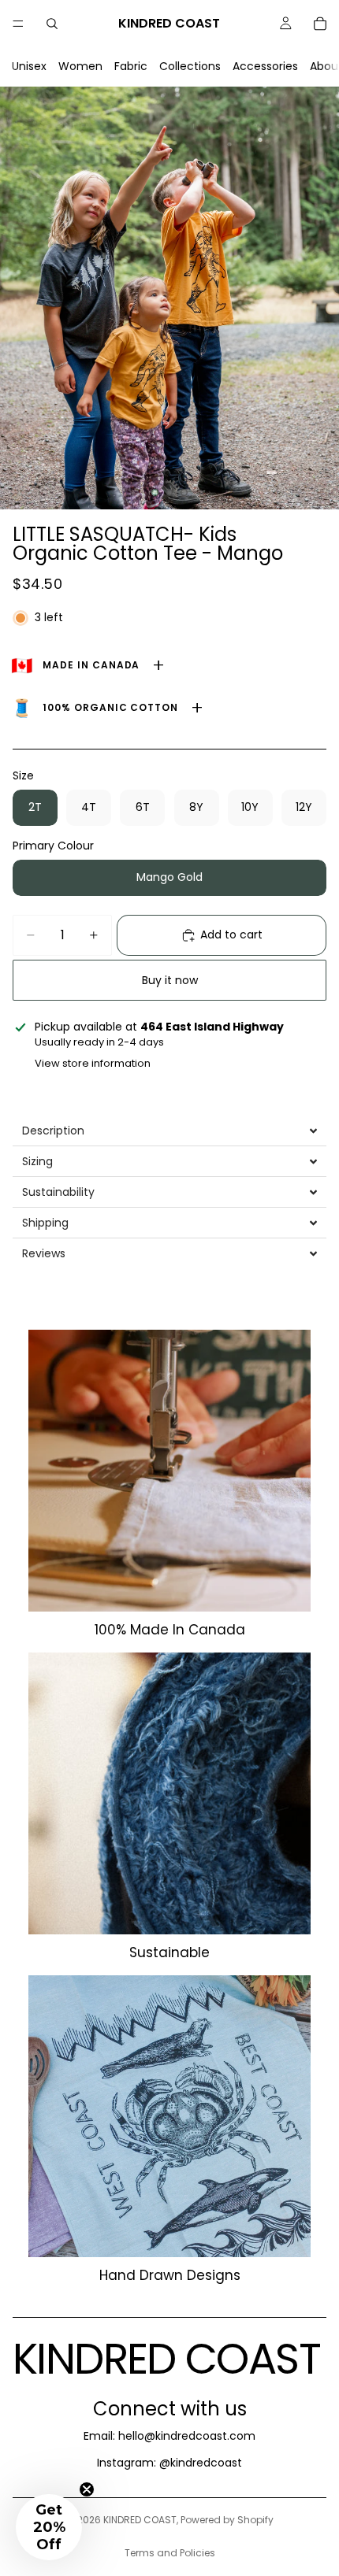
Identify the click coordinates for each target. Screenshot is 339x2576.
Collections (190, 66)
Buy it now (170, 980)
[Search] (52, 24)
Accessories (265, 66)
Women (80, 66)
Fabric (131, 66)
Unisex (29, 66)
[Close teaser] (87, 2489)
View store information (93, 1063)
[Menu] (18, 24)
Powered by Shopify (227, 2520)
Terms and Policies (170, 2553)
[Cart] (320, 24)
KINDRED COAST (140, 2520)
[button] (169, 1131)
